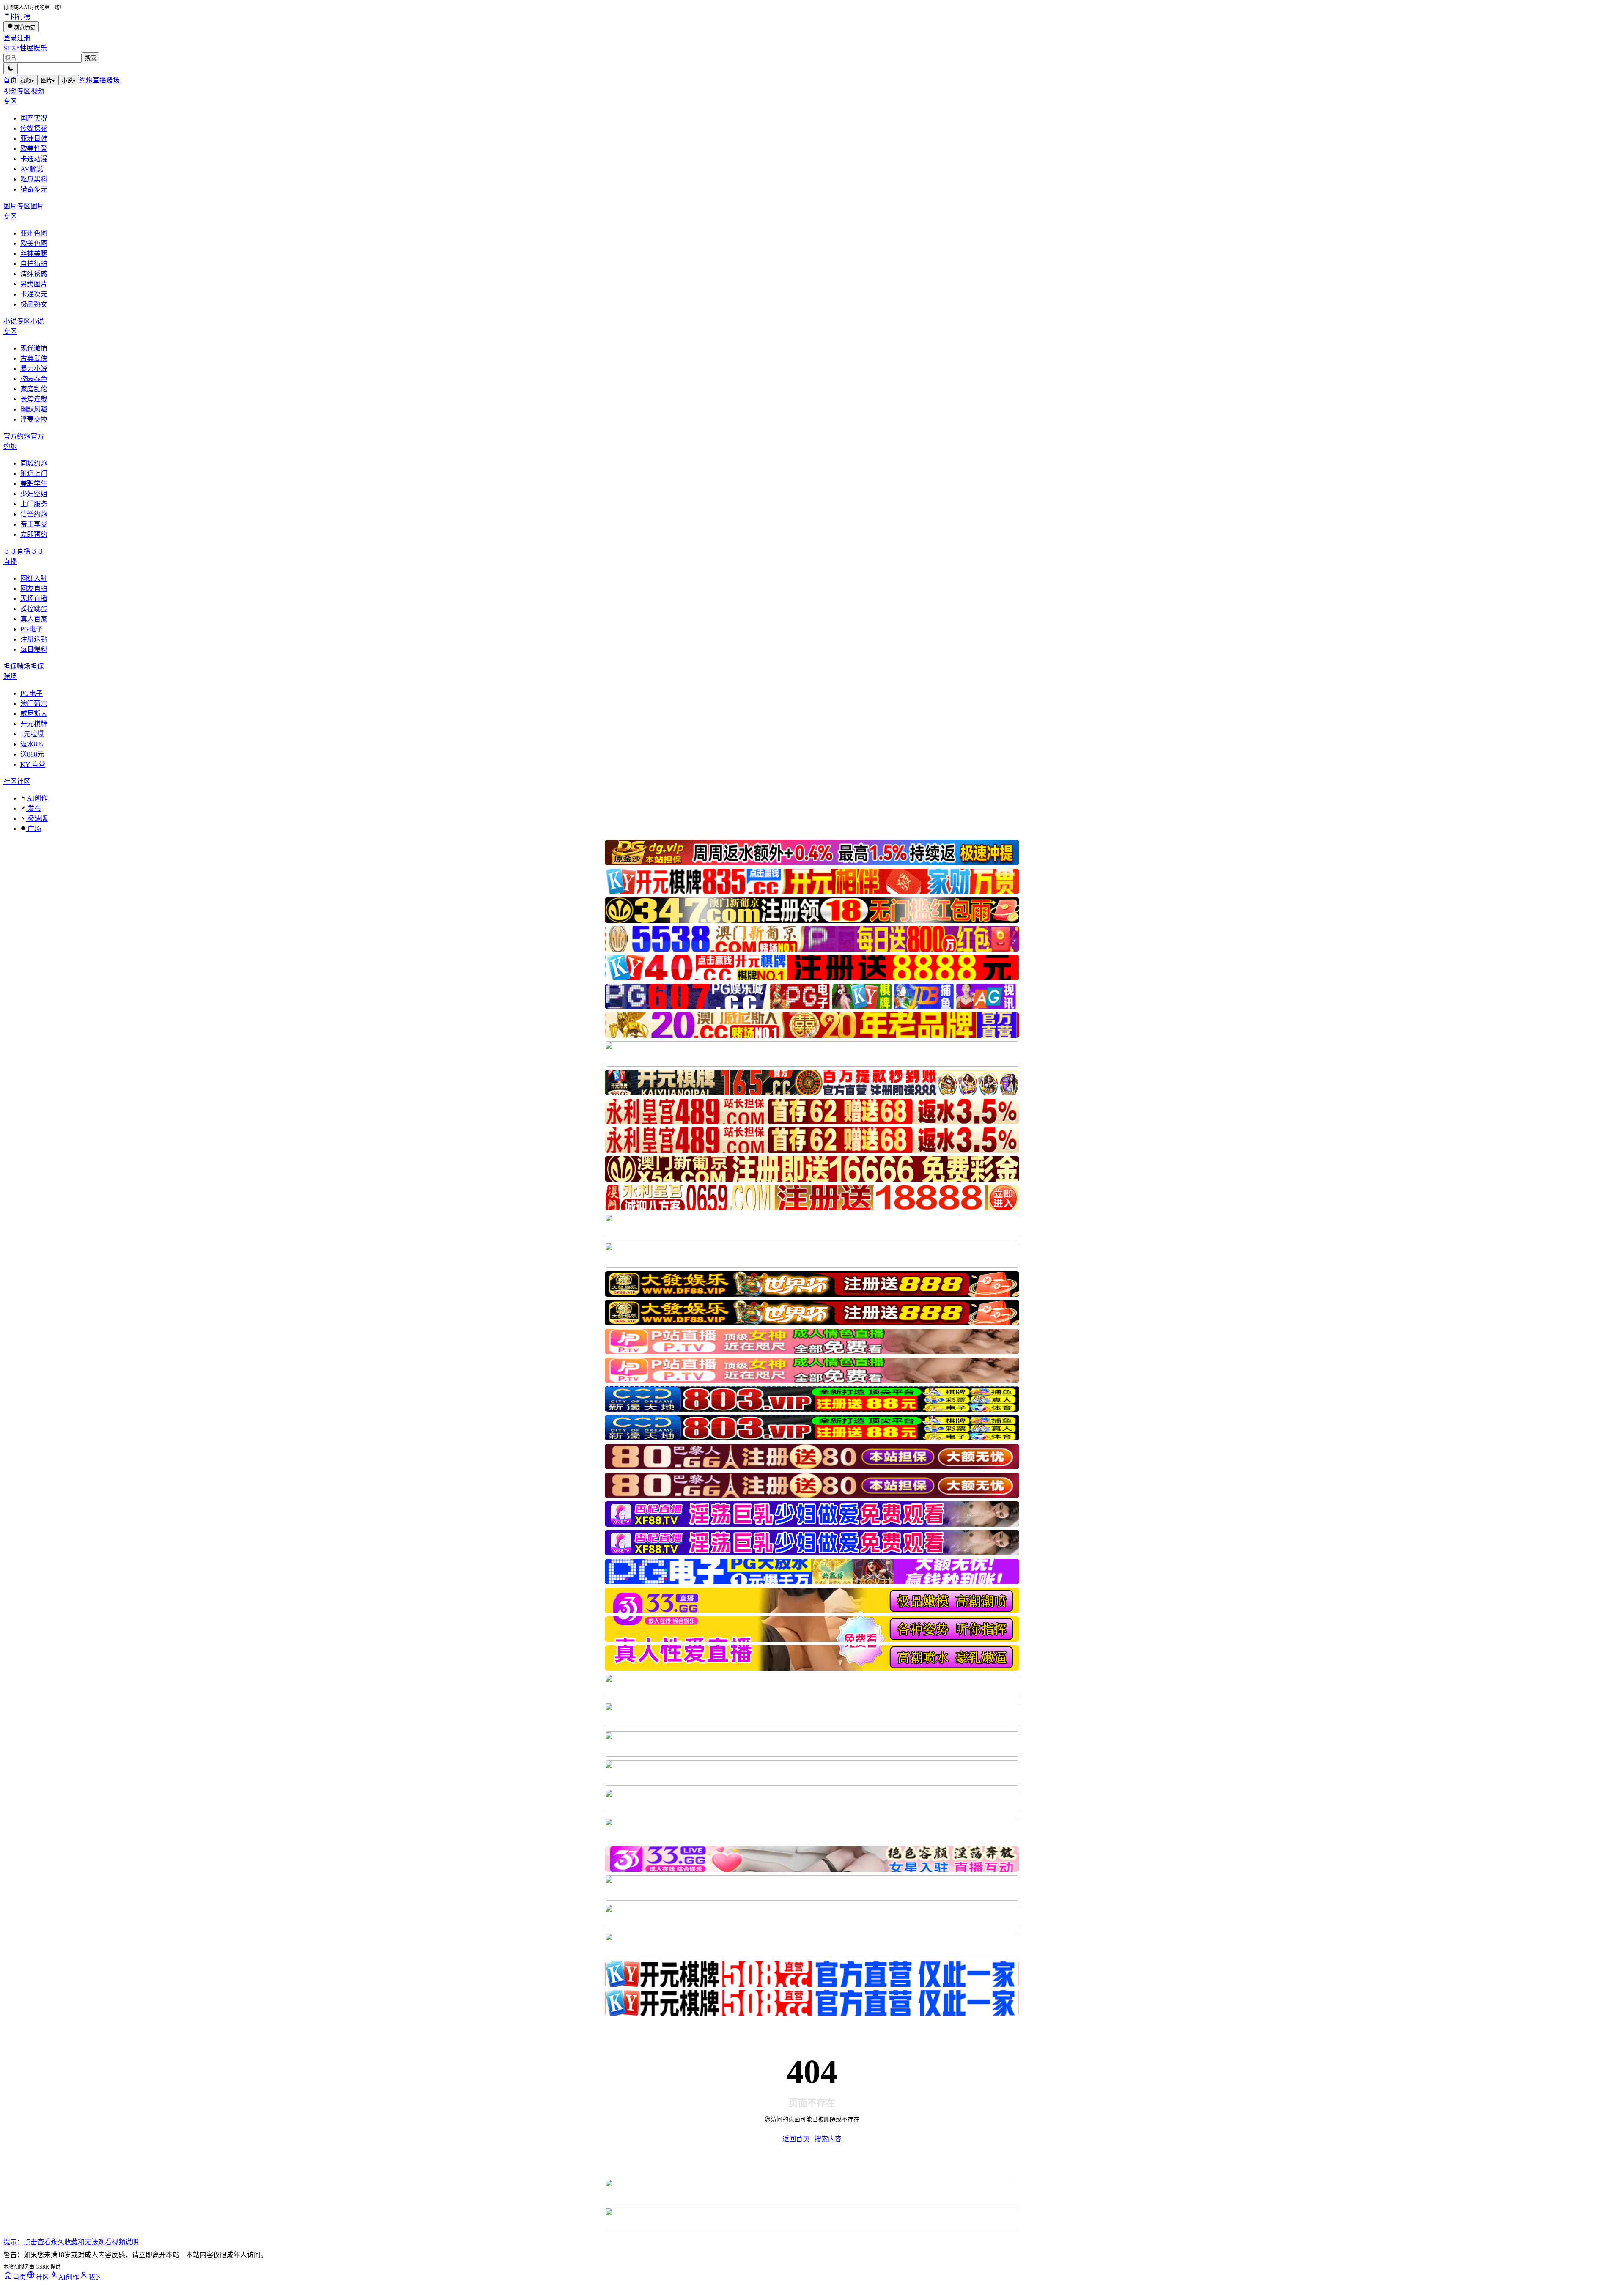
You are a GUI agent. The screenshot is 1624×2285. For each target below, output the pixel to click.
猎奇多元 (34, 189)
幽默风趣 (34, 409)
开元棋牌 (34, 724)
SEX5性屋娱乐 (25, 48)
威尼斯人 (34, 714)
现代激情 (34, 348)
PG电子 (32, 629)
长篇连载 (34, 399)
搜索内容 (828, 2139)
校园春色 (34, 379)
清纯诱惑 (34, 274)
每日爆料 (34, 649)
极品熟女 (34, 304)
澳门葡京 (34, 704)
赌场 (113, 80)
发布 (33, 808)
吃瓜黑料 (34, 179)
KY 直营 (33, 764)
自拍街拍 (34, 264)
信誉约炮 (34, 514)
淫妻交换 (34, 419)
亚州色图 (34, 233)
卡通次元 (34, 294)
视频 (27, 81)
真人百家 (34, 619)
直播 (99, 80)
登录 (10, 38)
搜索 (91, 58)
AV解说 (32, 169)
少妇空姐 (34, 494)
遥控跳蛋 (34, 609)
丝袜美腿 (34, 254)
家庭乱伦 (34, 389)
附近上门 (34, 473)
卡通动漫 (34, 159)
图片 (48, 81)
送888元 (32, 754)
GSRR (42, 2267)
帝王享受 (34, 524)
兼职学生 (34, 484)
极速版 (37, 819)
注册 (24, 38)
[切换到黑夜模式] (11, 69)
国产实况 (34, 118)
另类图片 (34, 284)
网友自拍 (34, 588)
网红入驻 (34, 578)
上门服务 (34, 504)
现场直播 (34, 599)
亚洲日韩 (34, 139)
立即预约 (34, 534)
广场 (33, 829)
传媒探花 (34, 128)
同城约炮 (34, 463)
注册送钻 (34, 639)
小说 (69, 81)
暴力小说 (34, 369)
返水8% (32, 744)
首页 (10, 80)
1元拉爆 (32, 734)
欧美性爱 (34, 149)
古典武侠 (34, 358)
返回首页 (796, 2139)
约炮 (86, 80)
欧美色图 (34, 243)
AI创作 (37, 798)
